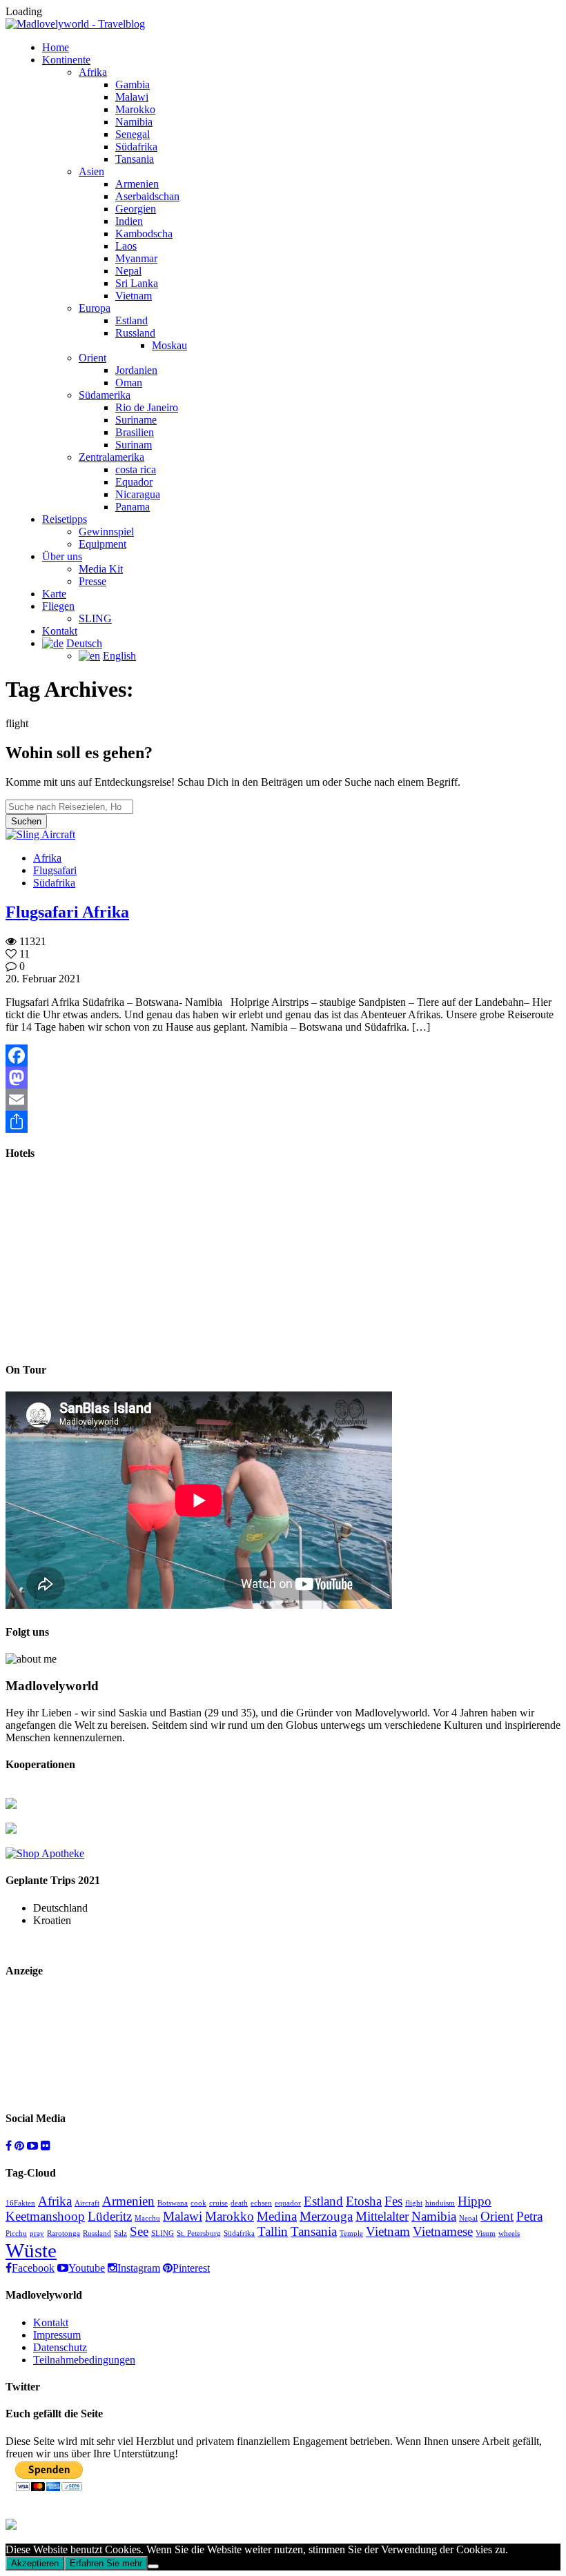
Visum (486, 2233)
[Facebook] (283, 1056)
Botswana (173, 2203)
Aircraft (87, 2203)
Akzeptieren (35, 2563)
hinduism (440, 2203)
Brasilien (135, 432)
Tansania (135, 159)
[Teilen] (283, 1122)
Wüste (31, 2250)
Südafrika (136, 147)
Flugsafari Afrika (67, 912)
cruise (218, 2203)
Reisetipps (65, 519)
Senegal (133, 134)
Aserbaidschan (147, 196)
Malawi (132, 97)
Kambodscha (144, 234)
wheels (509, 2233)
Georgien (136, 209)
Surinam (134, 445)
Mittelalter (382, 2216)
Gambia (133, 85)
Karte (54, 594)
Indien (129, 221)
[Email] (283, 1100)
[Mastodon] (283, 1078)
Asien (91, 171)
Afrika (93, 72)
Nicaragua (138, 494)
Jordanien (136, 370)
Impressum (57, 2335)
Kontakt (60, 631)
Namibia (134, 122)
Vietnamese (443, 2231)
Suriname (136, 420)
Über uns (62, 556)
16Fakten (20, 2203)
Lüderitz (110, 2216)
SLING (95, 618)
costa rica (136, 469)
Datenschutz (60, 2347)
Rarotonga (64, 2233)
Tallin (273, 2231)
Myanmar (136, 258)
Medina (277, 2216)
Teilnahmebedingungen (84, 2360)
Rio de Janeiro (147, 407)
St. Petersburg (199, 2233)
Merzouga (326, 2216)
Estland (131, 320)
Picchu (16, 2233)
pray (37, 2233)
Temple (351, 2233)
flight (414, 2203)
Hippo (475, 2201)
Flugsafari (55, 870)
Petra (529, 2216)
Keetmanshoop (45, 2216)
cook (198, 2203)
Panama (133, 507)
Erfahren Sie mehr (106, 2563)
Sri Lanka (137, 283)
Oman (129, 383)
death (239, 2203)
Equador (134, 482)
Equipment (103, 544)
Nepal (128, 271)
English (119, 656)
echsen (261, 2203)
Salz (120, 2233)
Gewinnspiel (106, 532)
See (139, 2231)
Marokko (135, 109)
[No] (153, 2566)
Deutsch (84, 643)
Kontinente (66, 60)
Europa (95, 308)
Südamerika (105, 395)
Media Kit (101, 569)
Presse (92, 581)
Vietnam (134, 296)
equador (288, 2203)
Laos (126, 246)
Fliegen (58, 606)
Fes (393, 2201)
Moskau (169, 345)
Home (56, 47)
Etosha (364, 2201)
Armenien (137, 184)
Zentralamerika (111, 457)
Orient (92, 358)
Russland (135, 333)
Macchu (147, 2218)
